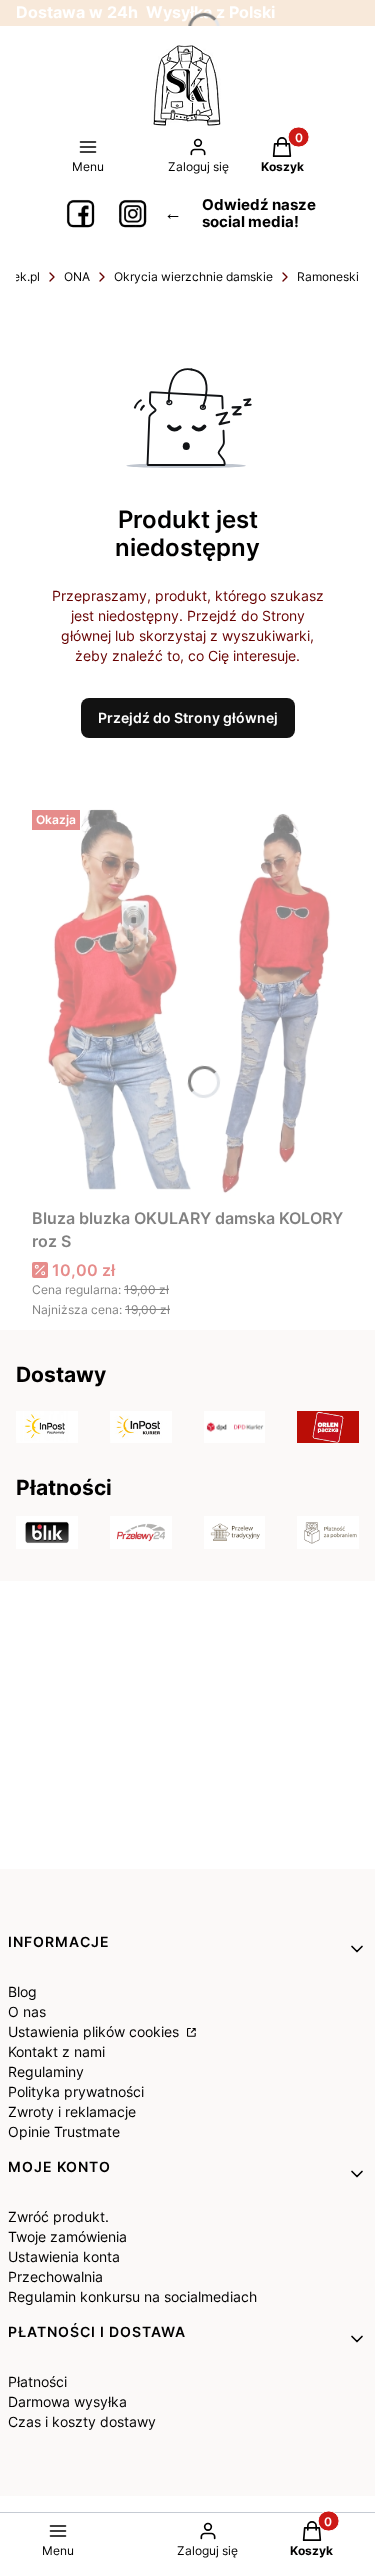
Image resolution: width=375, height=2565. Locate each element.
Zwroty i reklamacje (72, 2111)
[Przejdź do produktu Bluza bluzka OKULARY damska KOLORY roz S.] (187, 1001)
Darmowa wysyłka (67, 2401)
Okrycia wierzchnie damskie (193, 276)
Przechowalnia (55, 2276)
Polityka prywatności (76, 2091)
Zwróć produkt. (58, 2216)
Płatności (37, 2381)
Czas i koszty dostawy (82, 2421)
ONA (77, 276)
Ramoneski (328, 276)
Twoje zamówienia (67, 2236)
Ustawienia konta (64, 2256)
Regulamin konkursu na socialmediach (132, 2296)
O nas (27, 2011)
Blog (22, 1991)
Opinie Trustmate (64, 2131)
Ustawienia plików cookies (95, 2031)
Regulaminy (46, 2071)
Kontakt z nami (56, 2051)
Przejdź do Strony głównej (188, 717)
